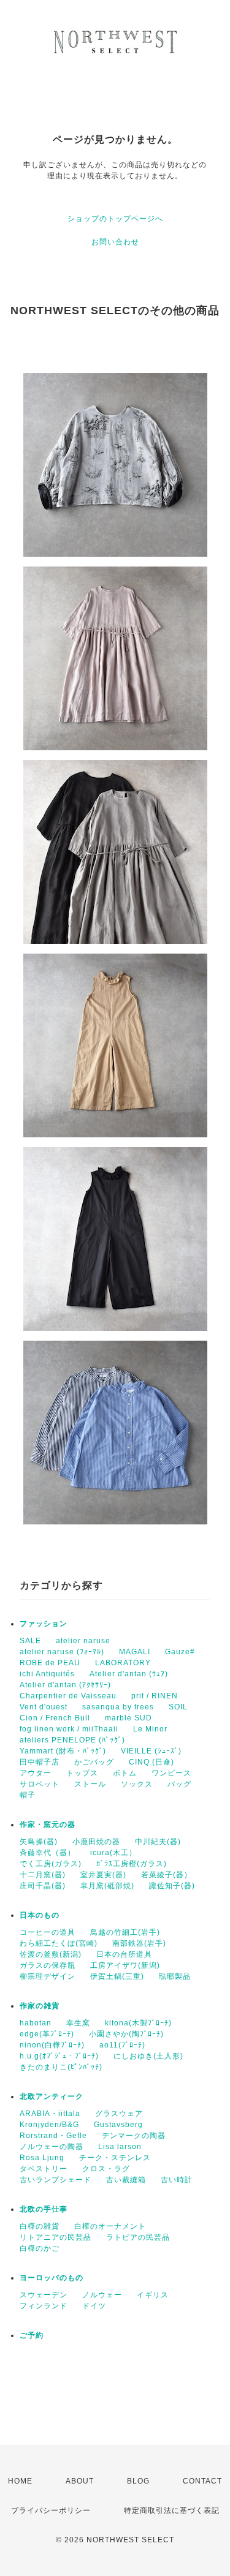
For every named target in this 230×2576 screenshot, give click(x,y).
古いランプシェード (56, 2180)
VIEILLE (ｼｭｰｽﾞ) (151, 1751)
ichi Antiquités (47, 1674)
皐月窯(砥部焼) (107, 1886)
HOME (20, 2481)
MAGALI (135, 1652)
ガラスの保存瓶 (48, 1965)
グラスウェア (119, 2114)
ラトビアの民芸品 (138, 2237)
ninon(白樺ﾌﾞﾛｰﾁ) (52, 2045)
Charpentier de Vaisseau (68, 1696)
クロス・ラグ (106, 2169)
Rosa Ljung (42, 2158)
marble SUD (128, 1718)
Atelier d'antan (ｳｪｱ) (129, 1674)
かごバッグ (94, 1762)
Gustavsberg (118, 2125)
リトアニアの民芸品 (56, 2237)
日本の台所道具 (124, 1954)
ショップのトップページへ (115, 219)
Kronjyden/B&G (49, 2125)
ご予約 (32, 2335)
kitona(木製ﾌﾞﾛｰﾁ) (138, 2023)
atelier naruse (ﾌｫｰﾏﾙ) (62, 1652)
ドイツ (94, 2306)
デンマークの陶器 (134, 2136)
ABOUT (80, 2481)
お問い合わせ (115, 242)
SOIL (178, 1707)
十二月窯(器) (43, 1875)
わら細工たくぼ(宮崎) (59, 1943)
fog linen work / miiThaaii (69, 1729)
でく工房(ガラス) (51, 1864)
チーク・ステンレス (115, 2158)
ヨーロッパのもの (52, 2278)
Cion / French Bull (55, 1718)
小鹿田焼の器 (96, 1842)
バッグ (179, 1784)
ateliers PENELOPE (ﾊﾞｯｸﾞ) (72, 1740)
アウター (36, 1773)
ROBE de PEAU (50, 1663)
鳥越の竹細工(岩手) (125, 1932)
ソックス (137, 1784)
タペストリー (44, 2169)
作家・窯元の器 (48, 1825)
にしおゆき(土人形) (148, 2056)
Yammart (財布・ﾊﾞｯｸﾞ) (63, 1751)
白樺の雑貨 (40, 2226)
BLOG (138, 2481)
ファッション (44, 1624)
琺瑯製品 (175, 1976)
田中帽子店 (40, 1762)
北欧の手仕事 (44, 2209)
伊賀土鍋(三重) (117, 1976)
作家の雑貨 (40, 2006)
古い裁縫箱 (126, 2180)
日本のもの (40, 1915)
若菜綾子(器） (167, 1875)
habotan (36, 2023)
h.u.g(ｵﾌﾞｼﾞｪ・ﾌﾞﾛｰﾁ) (59, 2056)
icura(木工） (113, 1853)
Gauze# (180, 1652)
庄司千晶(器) (43, 1886)
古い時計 (177, 2180)
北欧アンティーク (52, 2096)
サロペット (40, 1784)
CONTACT (202, 2481)
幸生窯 (78, 2023)
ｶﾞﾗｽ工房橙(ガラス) (132, 1864)
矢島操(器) (39, 1842)
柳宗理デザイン (48, 1976)
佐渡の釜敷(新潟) (51, 1954)
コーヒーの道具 (48, 1932)
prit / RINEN (155, 1696)
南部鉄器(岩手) (139, 1943)
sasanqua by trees (118, 1707)
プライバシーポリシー (51, 2510)
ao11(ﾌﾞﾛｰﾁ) (122, 2045)
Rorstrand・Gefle (53, 2136)
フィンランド (44, 2306)
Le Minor (150, 1729)
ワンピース (171, 1773)
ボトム (125, 1773)
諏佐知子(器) (172, 1886)
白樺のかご (40, 2248)
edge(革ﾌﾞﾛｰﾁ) (47, 2034)
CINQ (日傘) (151, 1762)
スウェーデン (44, 2295)
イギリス (153, 2295)
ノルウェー (102, 2295)
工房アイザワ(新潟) (125, 1965)
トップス (82, 1773)
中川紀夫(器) (158, 1842)
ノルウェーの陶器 (52, 2147)
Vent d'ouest (44, 1707)
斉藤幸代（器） (48, 1853)
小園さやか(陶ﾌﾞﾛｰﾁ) (126, 2034)
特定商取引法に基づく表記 (172, 2510)
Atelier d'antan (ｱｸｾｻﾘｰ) (65, 1685)
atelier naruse (83, 1641)
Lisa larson (120, 2147)
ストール (90, 1784)
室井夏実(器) (103, 1875)
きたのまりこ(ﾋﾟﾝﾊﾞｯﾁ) (61, 2067)
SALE (30, 1641)
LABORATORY (123, 1663)
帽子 (28, 1795)
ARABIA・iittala (50, 2114)
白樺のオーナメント (110, 2226)
